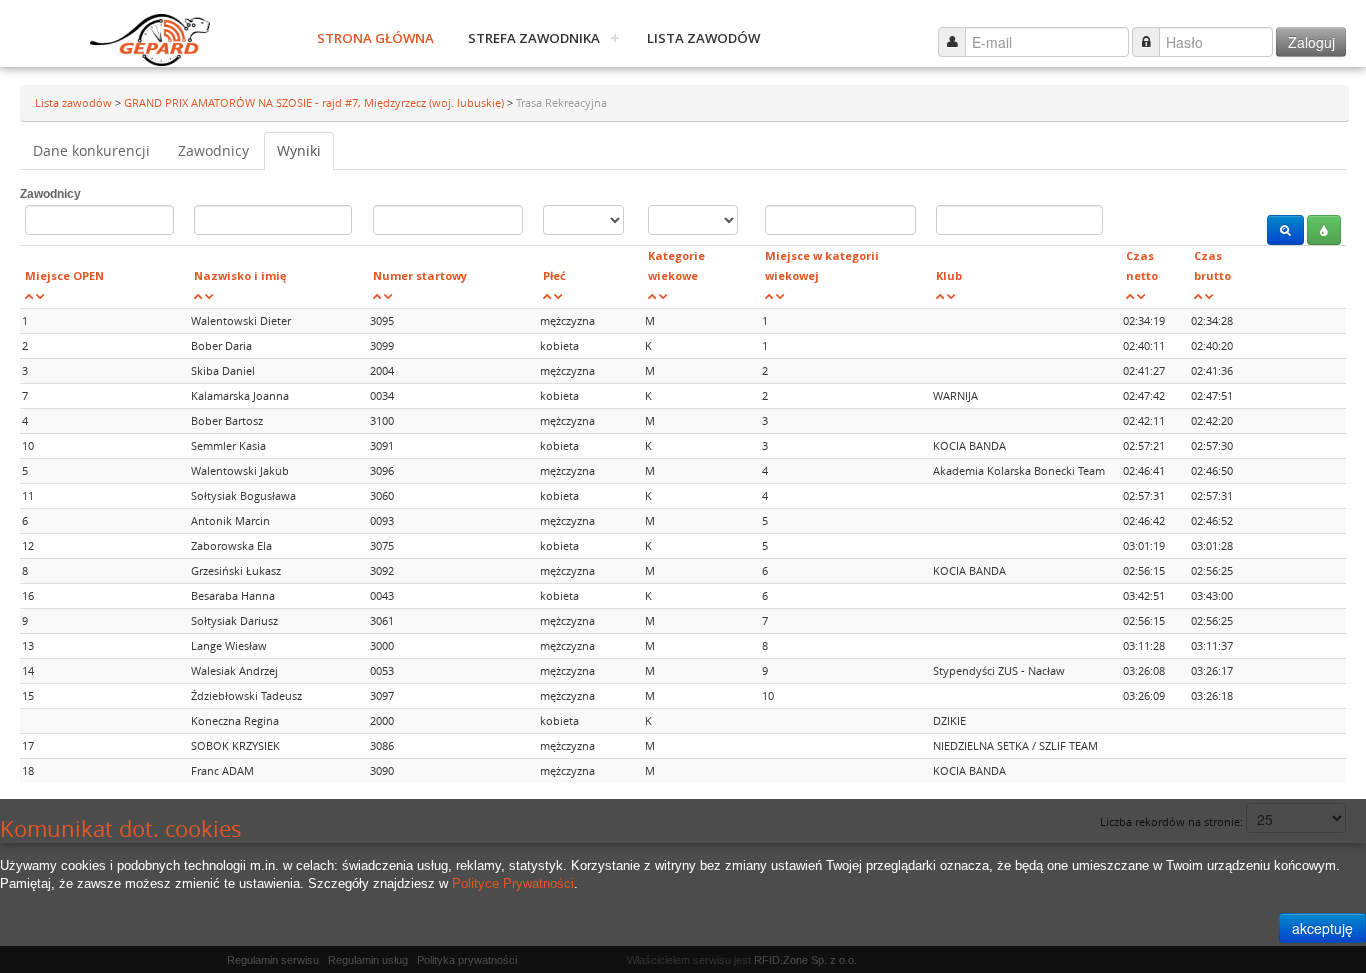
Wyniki (299, 150)
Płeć (554, 275)
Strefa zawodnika (534, 38)
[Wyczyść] (1324, 230)
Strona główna (375, 38)
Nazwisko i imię (240, 275)
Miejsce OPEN (64, 275)
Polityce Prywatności (513, 883)
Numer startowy (420, 275)
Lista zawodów (703, 38)
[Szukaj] (1285, 230)
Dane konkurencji (91, 150)
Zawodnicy (213, 150)
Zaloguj (1311, 42)
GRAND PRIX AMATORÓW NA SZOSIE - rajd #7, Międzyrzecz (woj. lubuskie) (315, 102)
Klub (949, 275)
